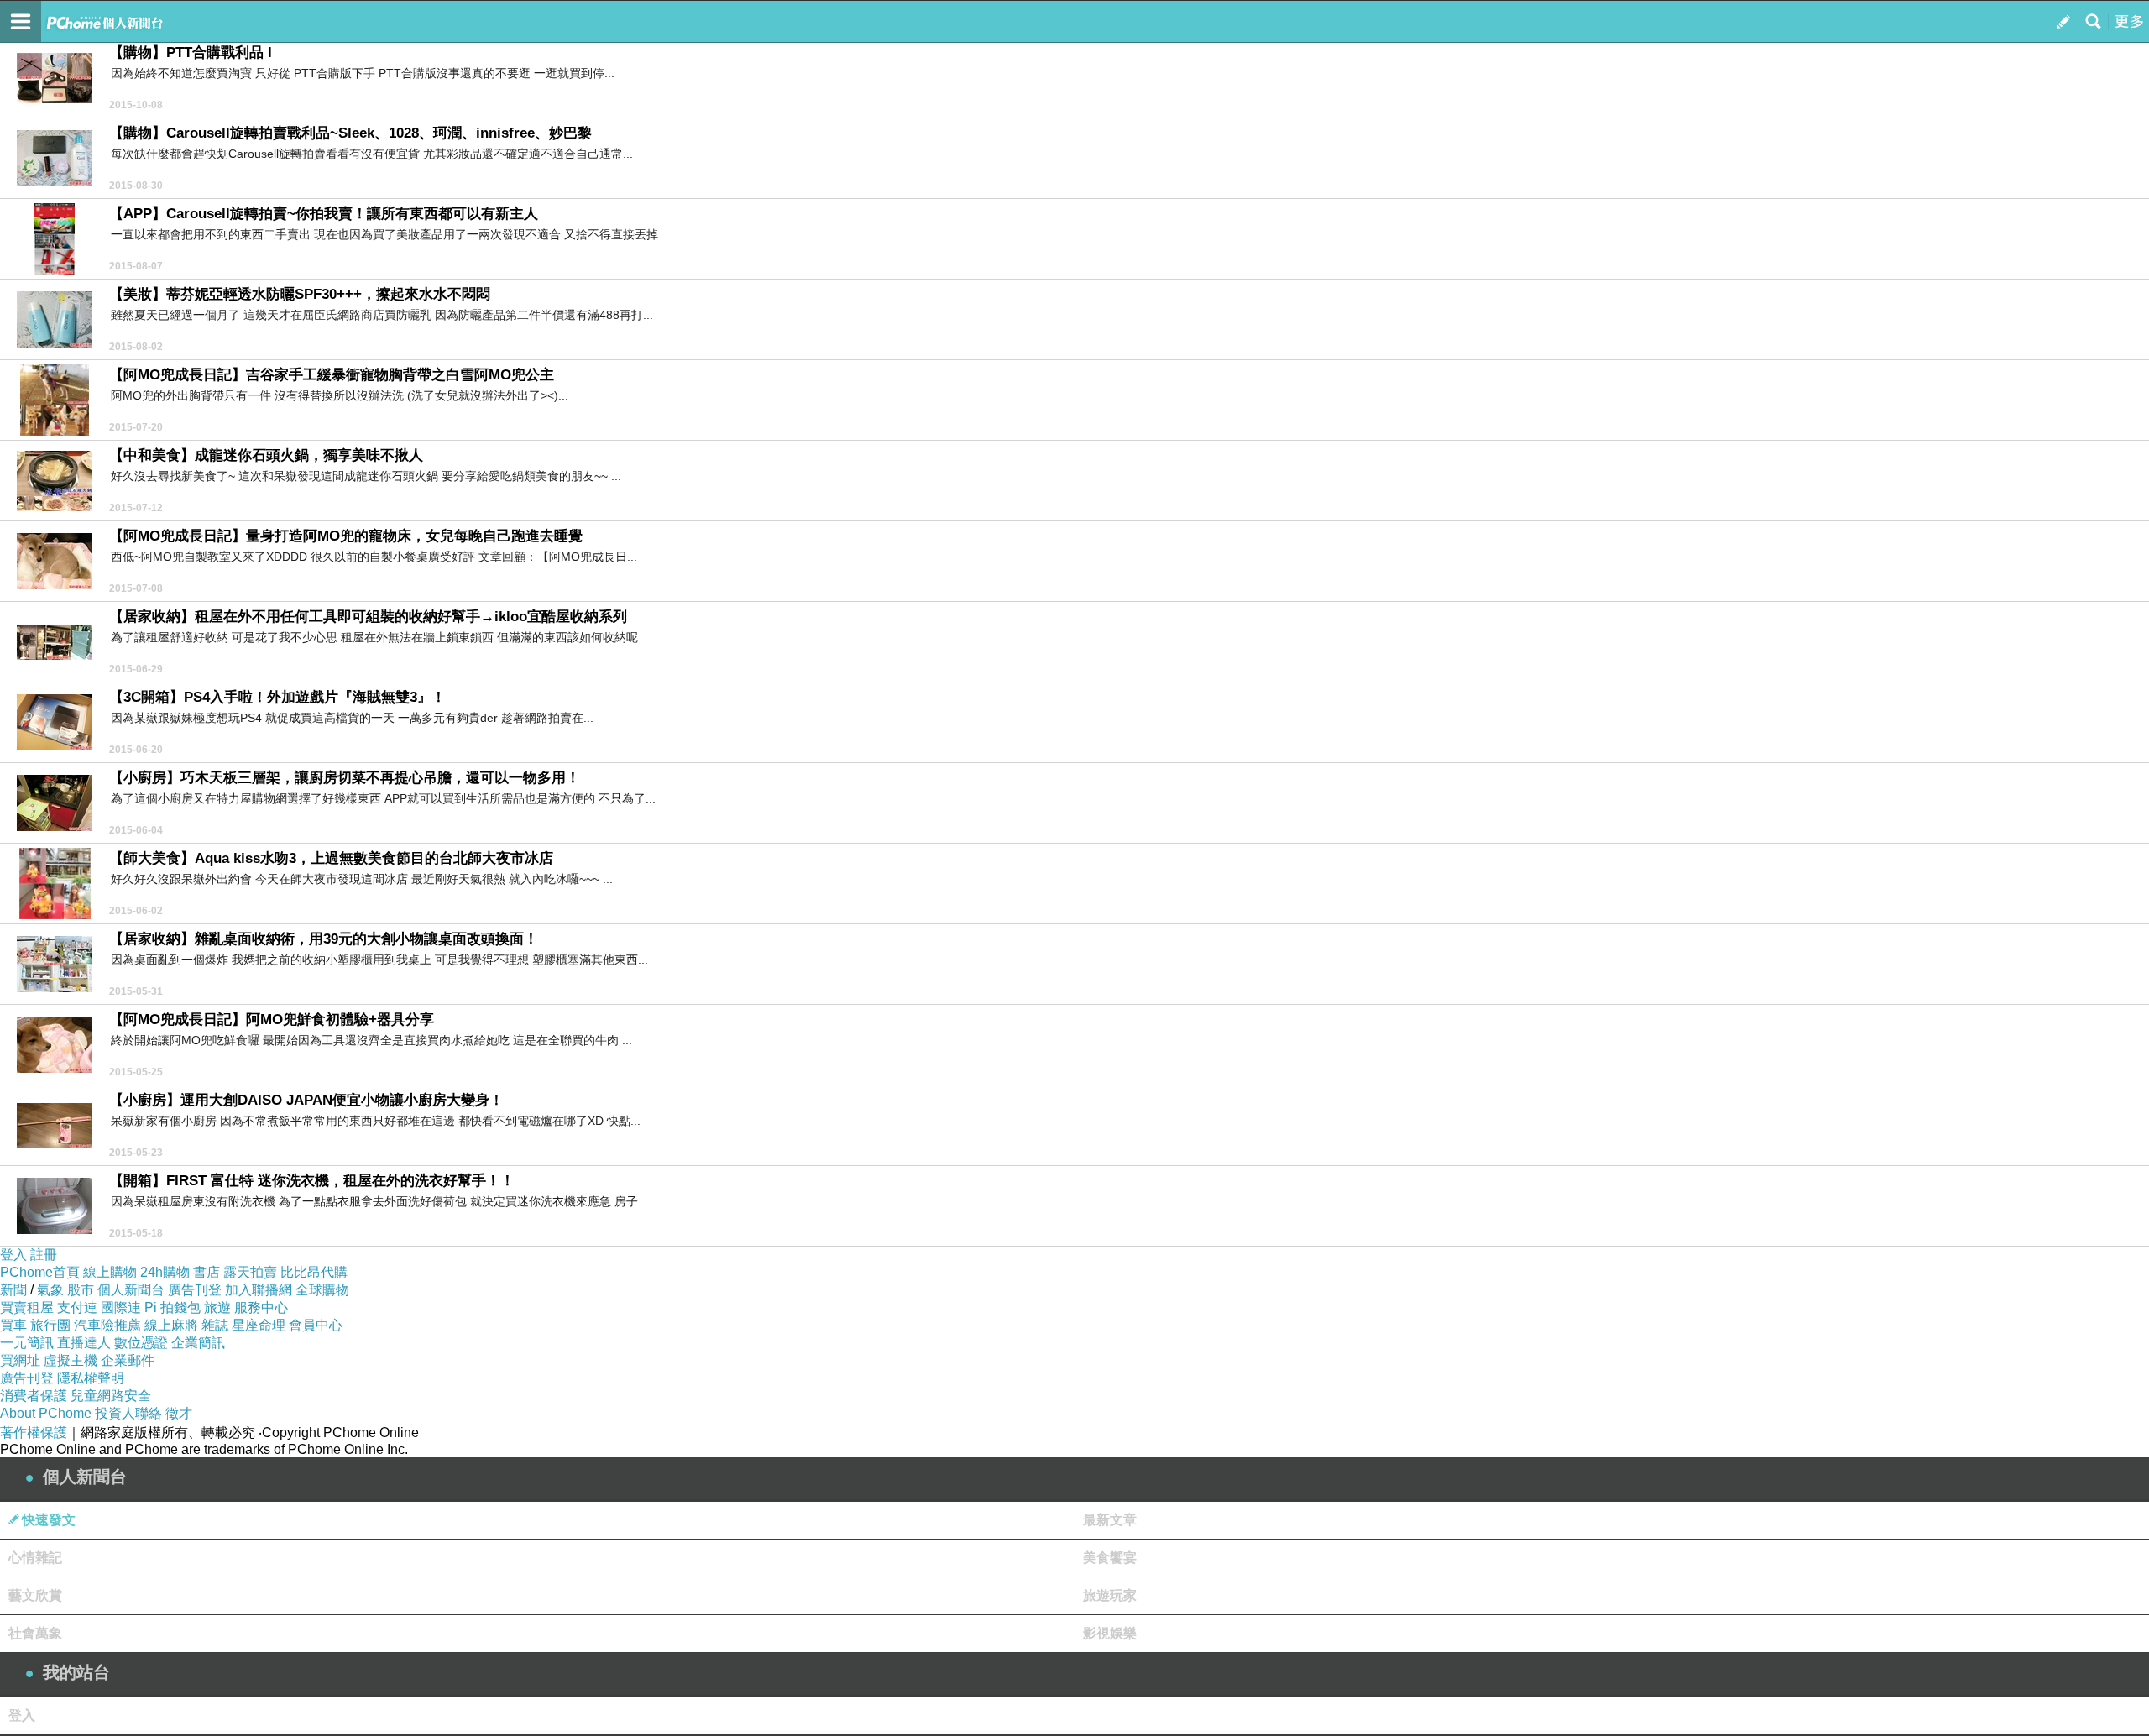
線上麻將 (171, 1325)
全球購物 (322, 1290)
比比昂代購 (314, 1272)
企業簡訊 (198, 1343)
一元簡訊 (27, 1343)
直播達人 (84, 1343)
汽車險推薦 (107, 1325)
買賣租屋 (27, 1307)
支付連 (77, 1307)
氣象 (50, 1290)
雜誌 (215, 1325)
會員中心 (316, 1325)
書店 (207, 1272)
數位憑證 (141, 1343)
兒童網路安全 (111, 1396)
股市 (81, 1290)
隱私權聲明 (91, 1378)
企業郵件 (128, 1360)
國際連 (121, 1307)
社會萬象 (35, 1633)
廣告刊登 (195, 1290)
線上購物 (110, 1272)
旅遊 (217, 1307)
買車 (13, 1325)
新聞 (13, 1290)
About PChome (46, 1413)
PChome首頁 (40, 1272)
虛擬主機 (71, 1360)
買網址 (20, 1360)
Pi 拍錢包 (173, 1307)
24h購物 (165, 1272)
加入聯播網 (259, 1290)
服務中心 (261, 1307)
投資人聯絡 (128, 1413)
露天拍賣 (250, 1272)
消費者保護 (34, 1396)
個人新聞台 (131, 1290)
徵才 (179, 1413)
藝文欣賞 (35, 1595)
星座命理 (259, 1325)
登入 (13, 1255)
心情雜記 (35, 1558)
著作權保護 (34, 1433)
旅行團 (50, 1325)
